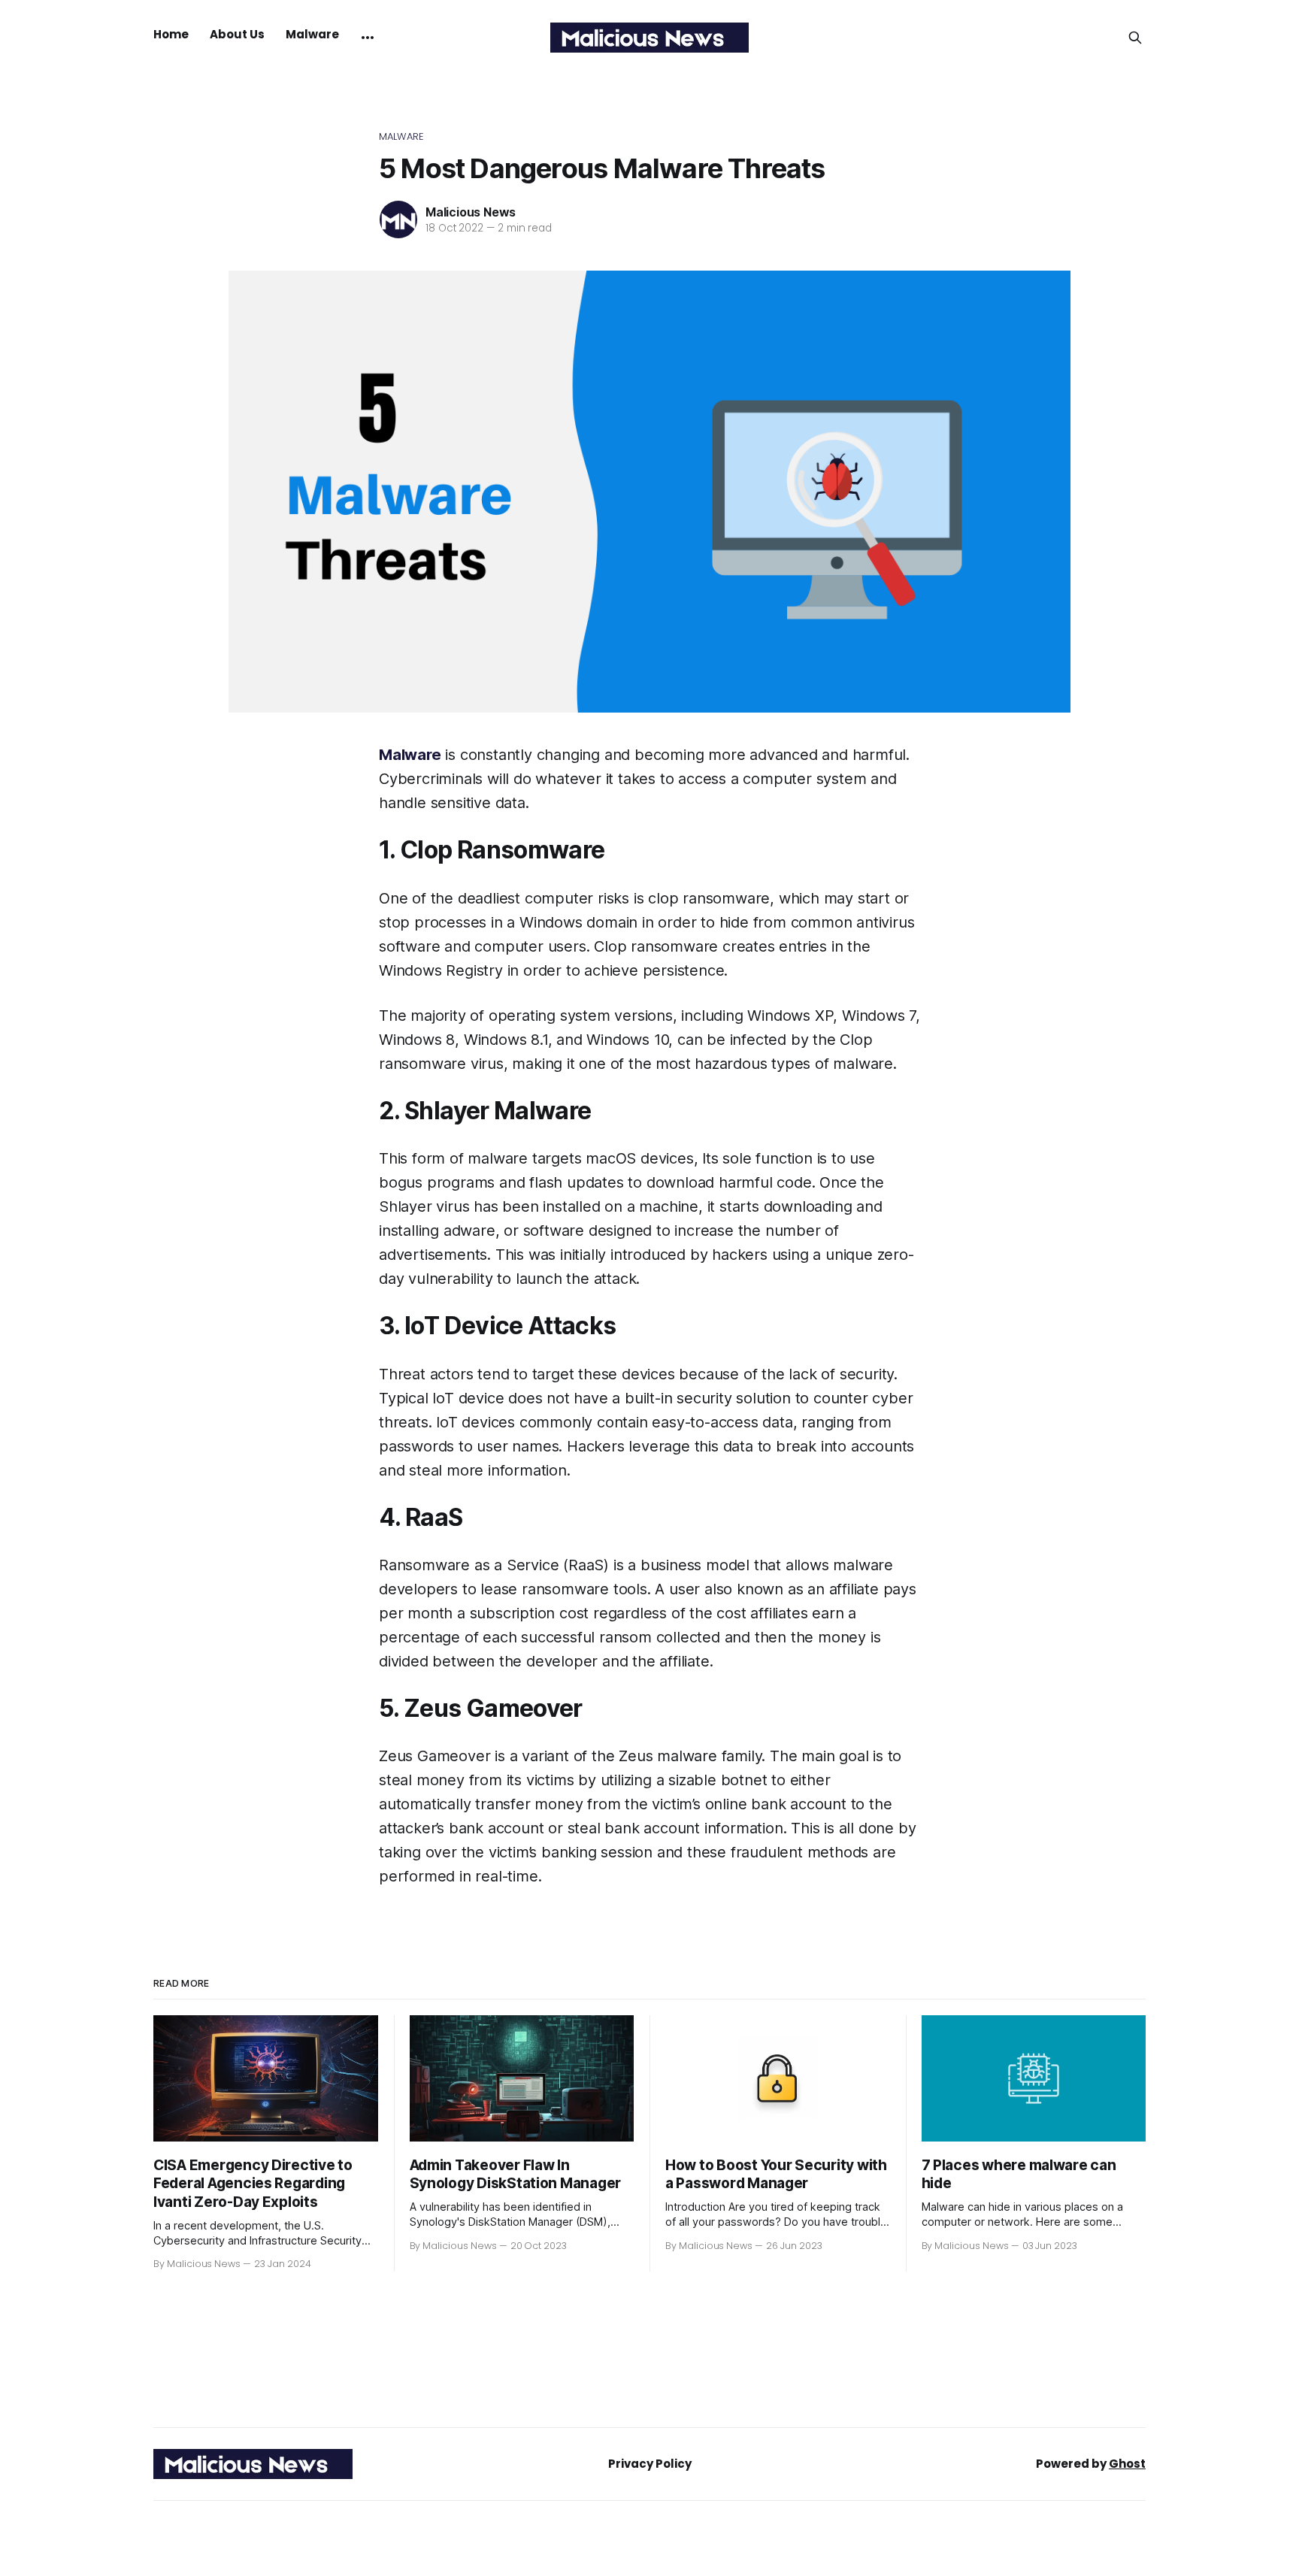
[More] (368, 38)
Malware (312, 34)
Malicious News (471, 212)
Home (171, 34)
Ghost (1127, 2464)
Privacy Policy (650, 2464)
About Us (237, 34)
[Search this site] (1135, 38)
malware (401, 136)
